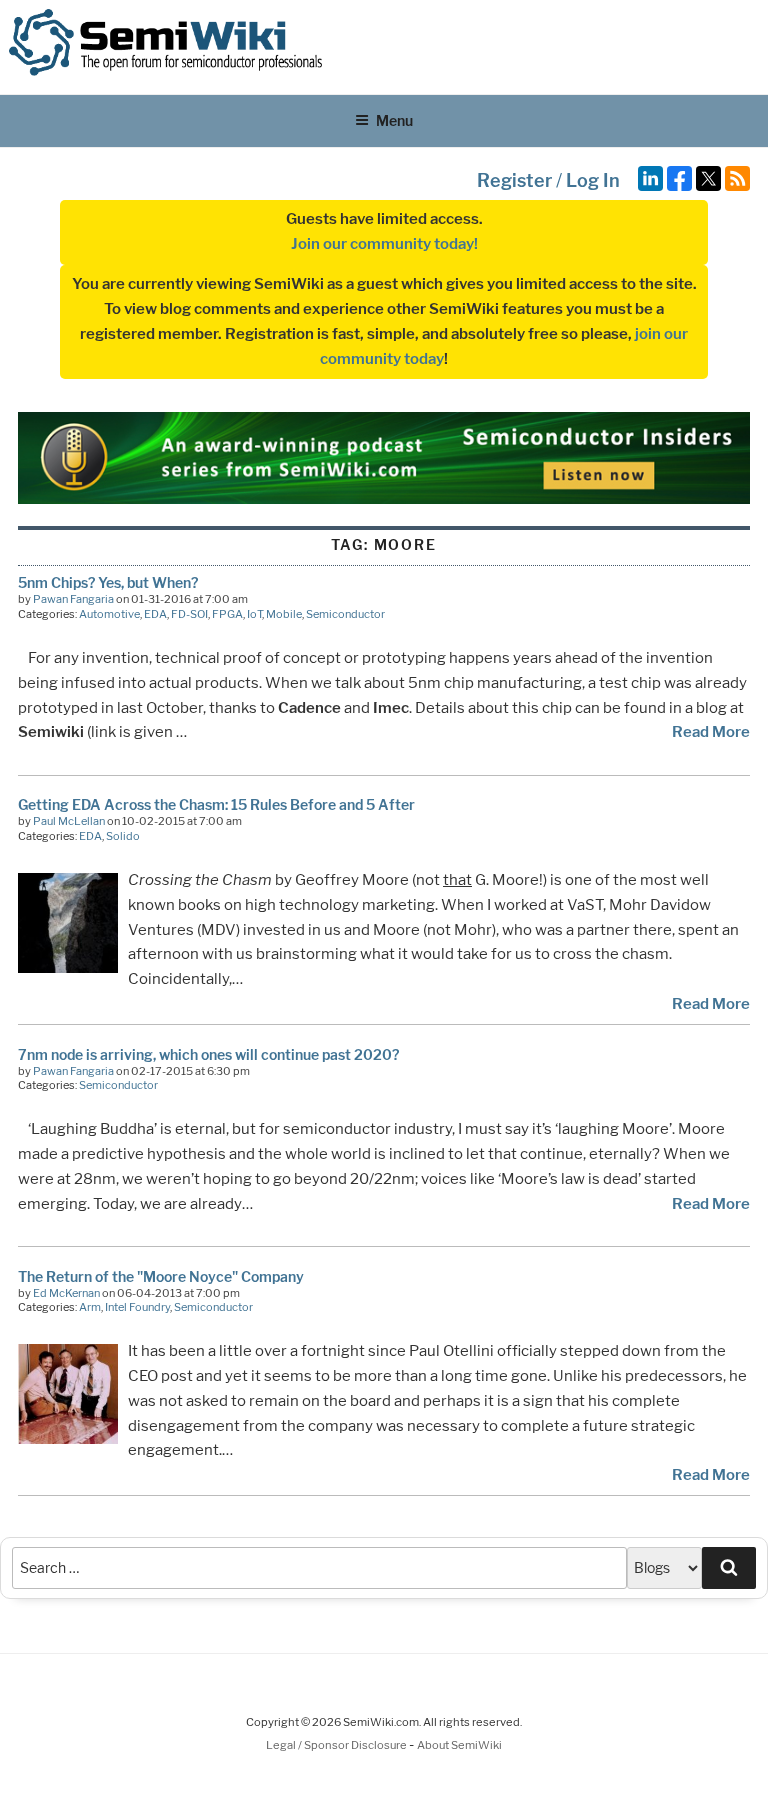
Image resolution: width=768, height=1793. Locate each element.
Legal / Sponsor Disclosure (337, 1745)
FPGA (227, 614)
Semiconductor (345, 614)
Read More (711, 732)
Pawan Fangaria (73, 599)
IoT (254, 614)
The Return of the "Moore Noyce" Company (161, 1276)
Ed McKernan (66, 1293)
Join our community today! (384, 244)
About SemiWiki (459, 1745)
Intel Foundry (137, 1307)
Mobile (284, 614)
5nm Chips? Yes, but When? (108, 582)
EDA (155, 614)
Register (514, 180)
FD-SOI (189, 614)
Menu (394, 120)
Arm (90, 1307)
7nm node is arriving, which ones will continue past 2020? (208, 1054)
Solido (123, 836)
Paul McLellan (69, 821)
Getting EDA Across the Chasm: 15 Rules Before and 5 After (216, 804)
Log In (593, 180)
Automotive (109, 614)
